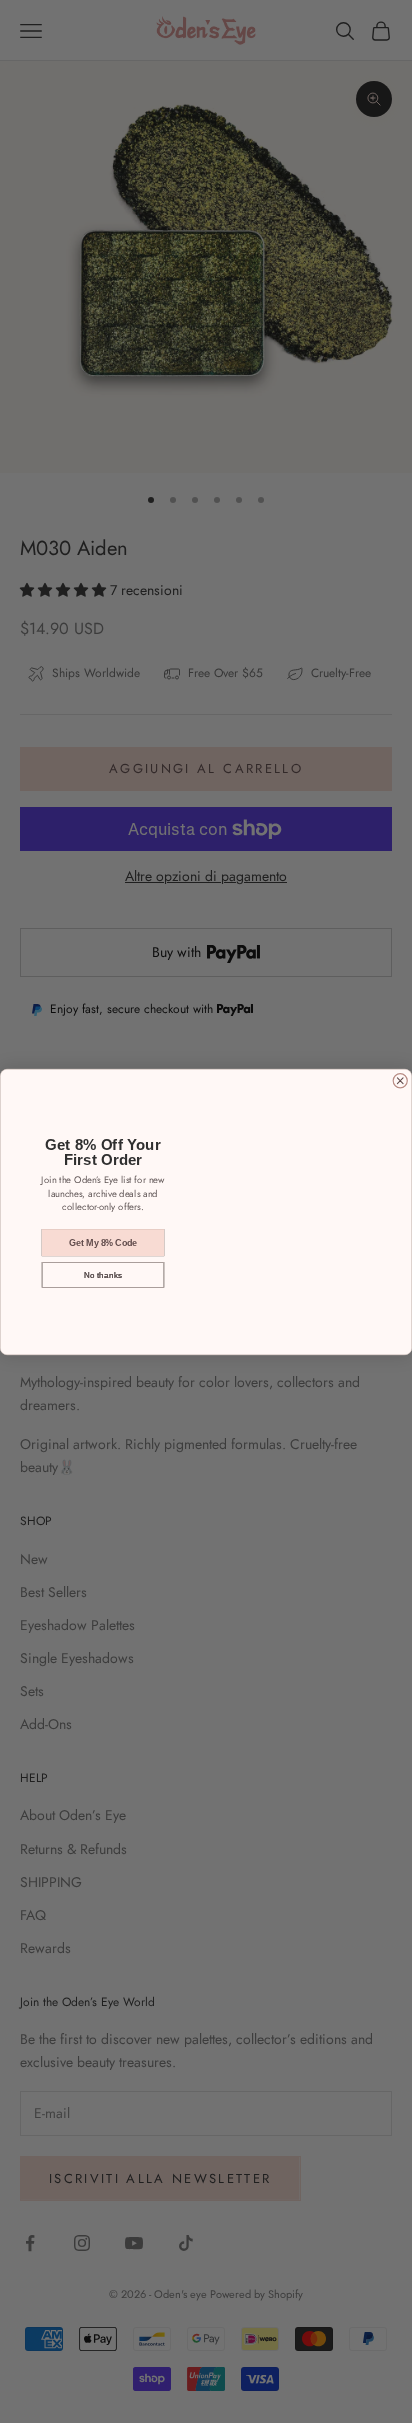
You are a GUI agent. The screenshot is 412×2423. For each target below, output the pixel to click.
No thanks (103, 1273)
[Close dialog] (400, 1080)
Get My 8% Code (103, 1242)
